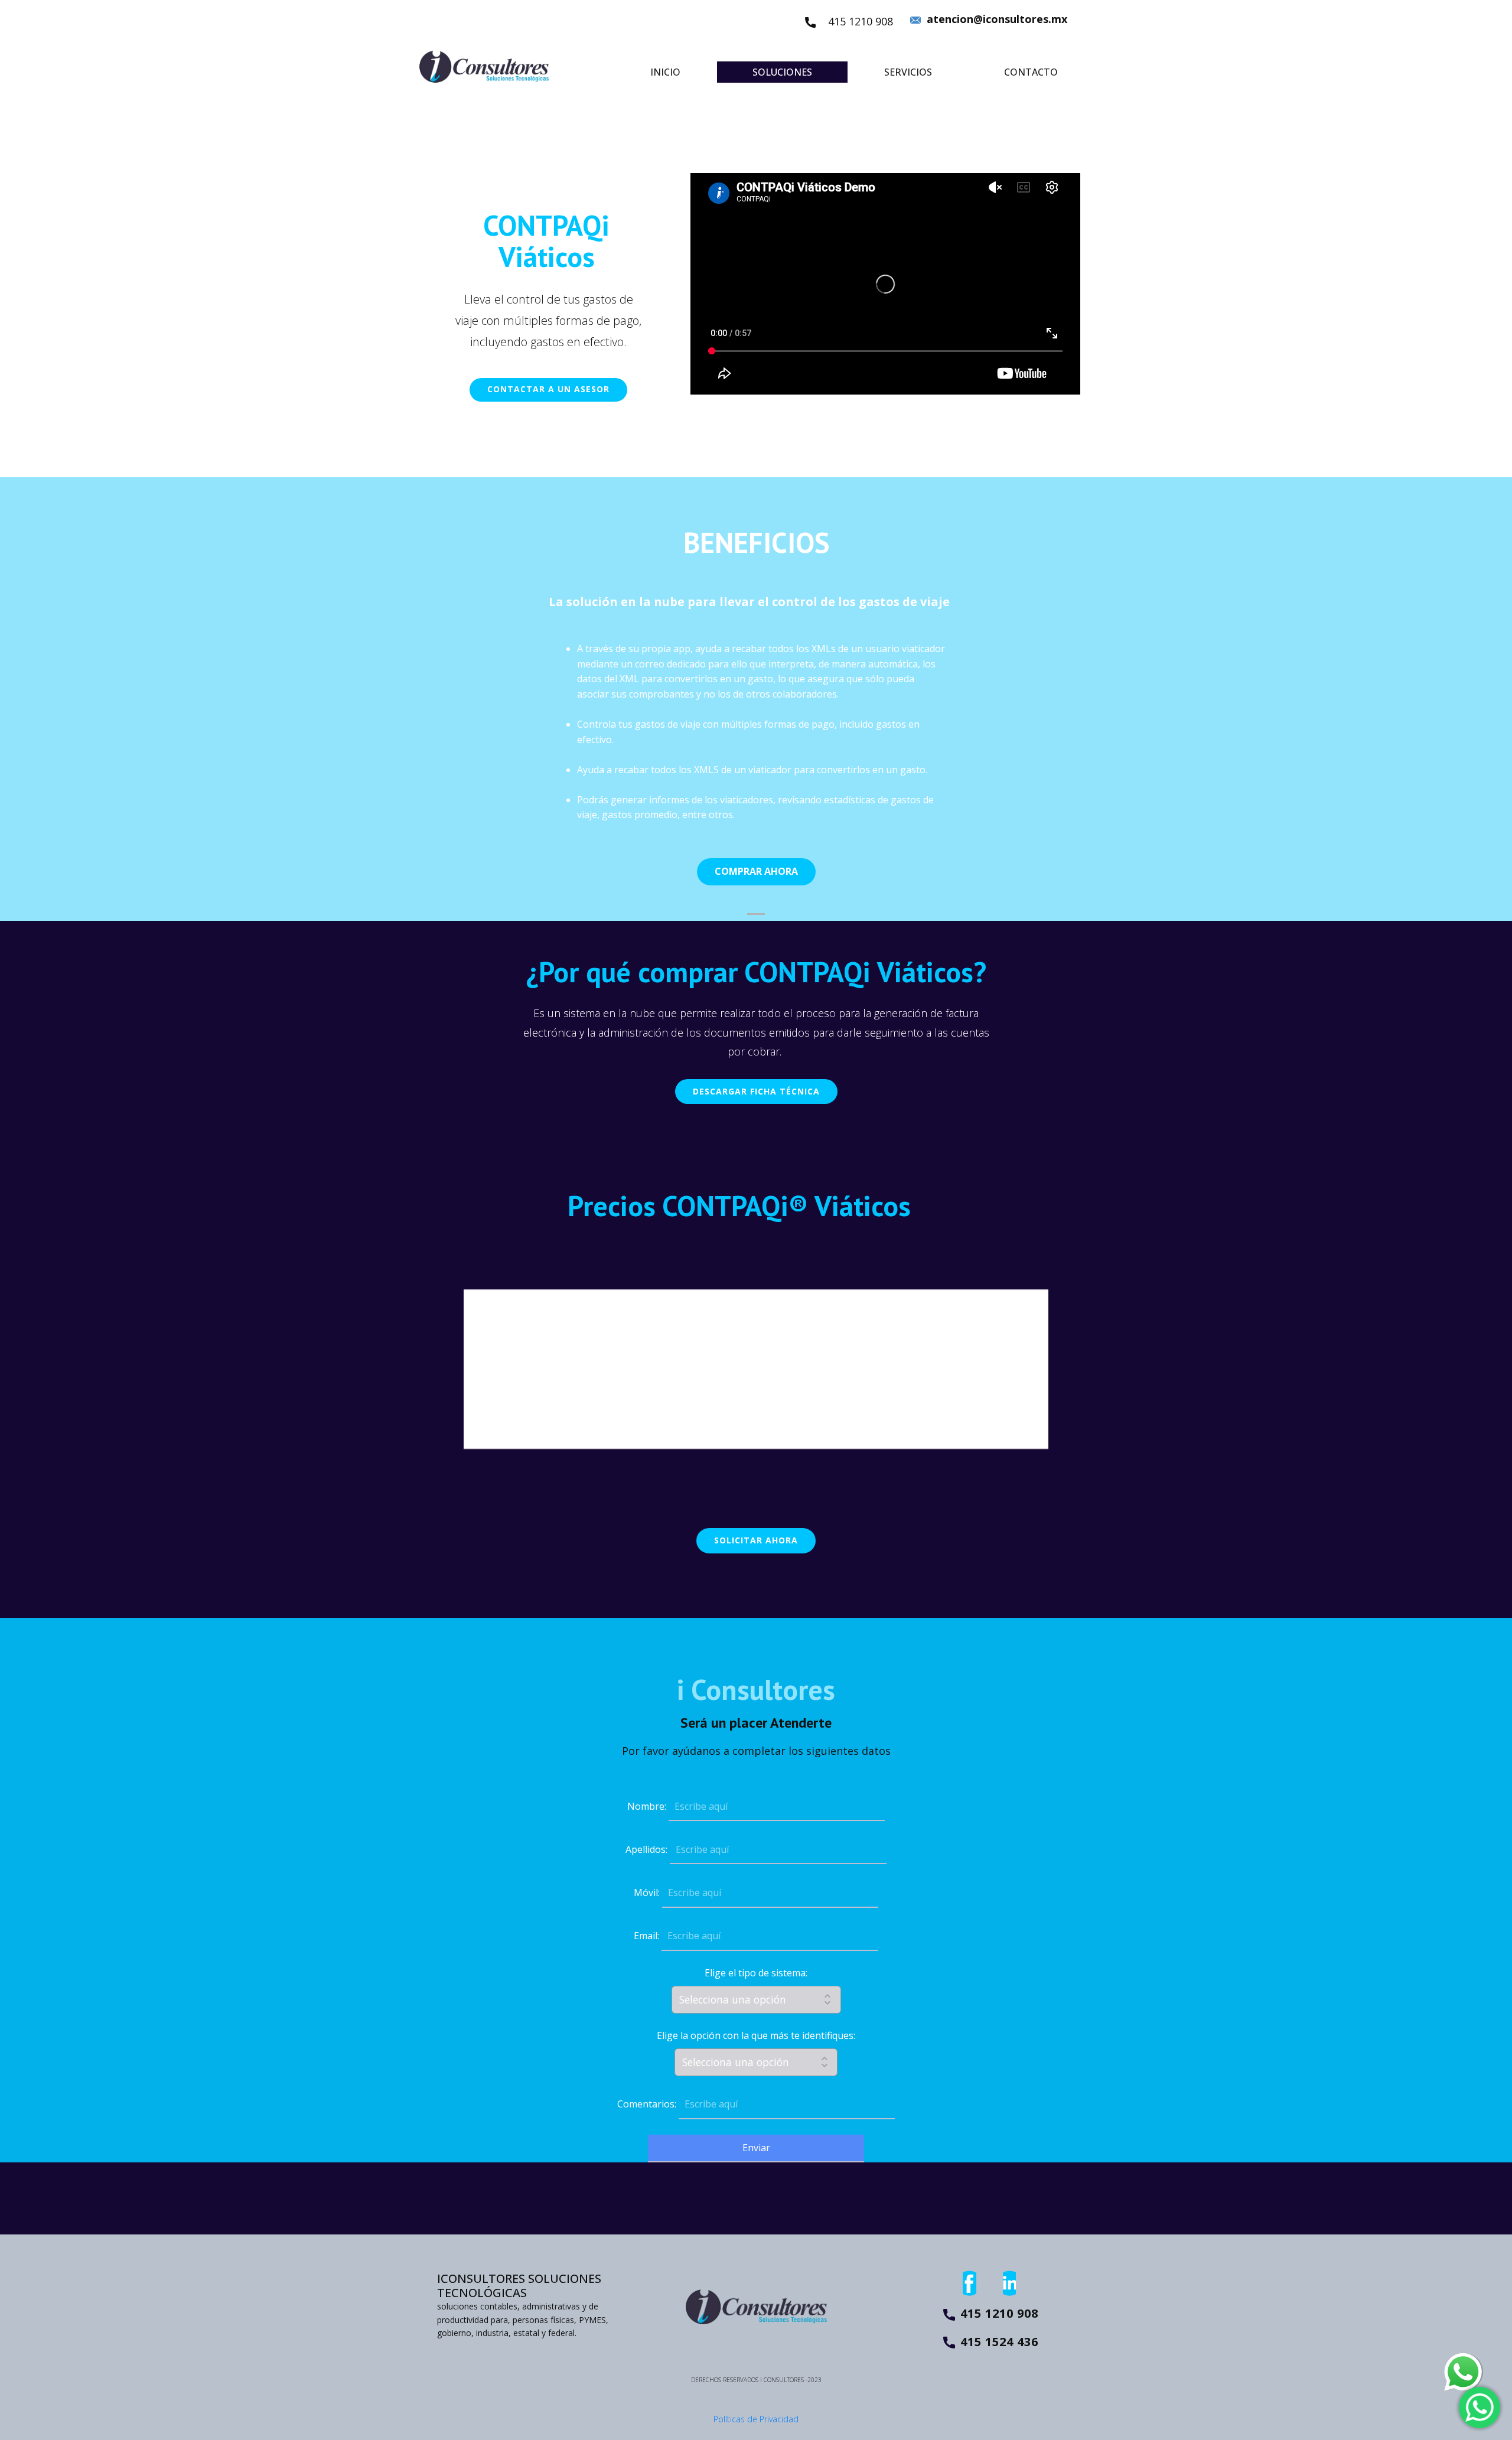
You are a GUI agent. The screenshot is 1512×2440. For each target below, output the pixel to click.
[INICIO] (484, 66)
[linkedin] (1007, 2283)
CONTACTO (1031, 72)
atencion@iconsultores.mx (995, 19)
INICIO (665, 72)
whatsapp (1463, 2361)
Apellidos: (646, 1849)
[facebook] (967, 2283)
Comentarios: (647, 2104)
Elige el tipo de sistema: (756, 1973)
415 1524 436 (999, 2342)
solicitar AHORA (756, 1540)
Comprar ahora (756, 871)
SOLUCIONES (782, 72)
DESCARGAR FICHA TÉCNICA (756, 1091)
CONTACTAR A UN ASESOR (548, 389)
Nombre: (647, 1806)
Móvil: (647, 1892)
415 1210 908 (861, 21)
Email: (646, 1936)
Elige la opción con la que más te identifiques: (756, 2035)
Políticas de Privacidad (756, 2419)
